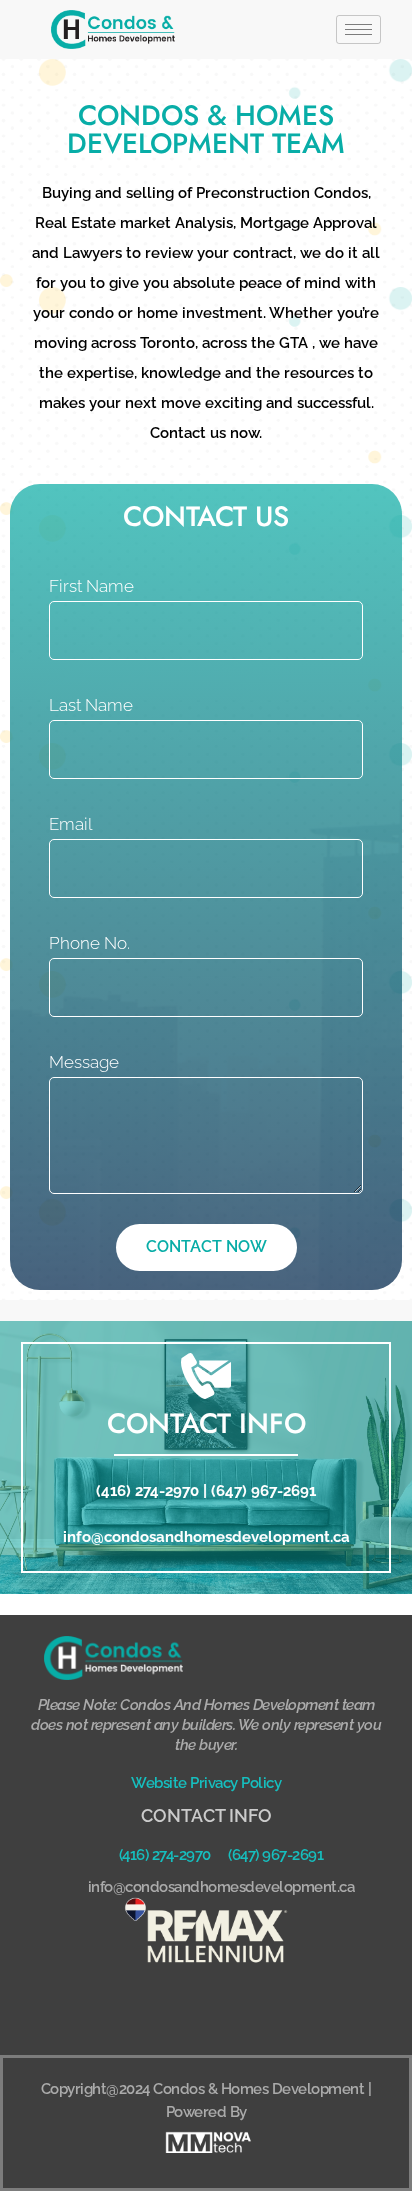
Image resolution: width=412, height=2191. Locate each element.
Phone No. (89, 943)
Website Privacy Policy (206, 1783)
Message (84, 1062)
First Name (91, 586)
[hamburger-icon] (358, 29)
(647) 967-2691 (263, 1491)
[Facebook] (179, 2009)
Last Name (91, 705)
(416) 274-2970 (147, 1491)
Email (70, 824)
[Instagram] (234, 2009)
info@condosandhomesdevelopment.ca (206, 1537)
